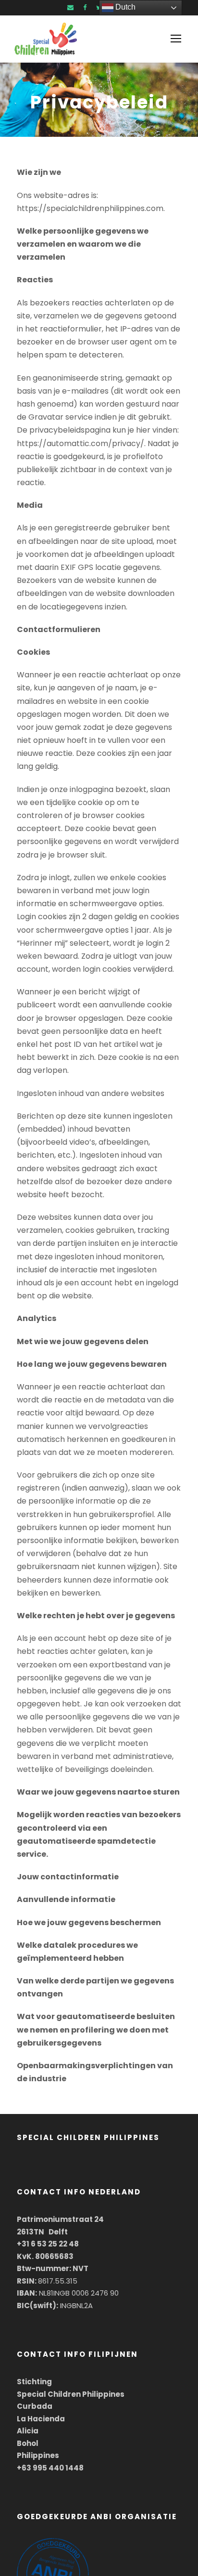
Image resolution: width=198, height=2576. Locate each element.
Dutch (124, 7)
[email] (70, 7)
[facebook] (85, 7)
